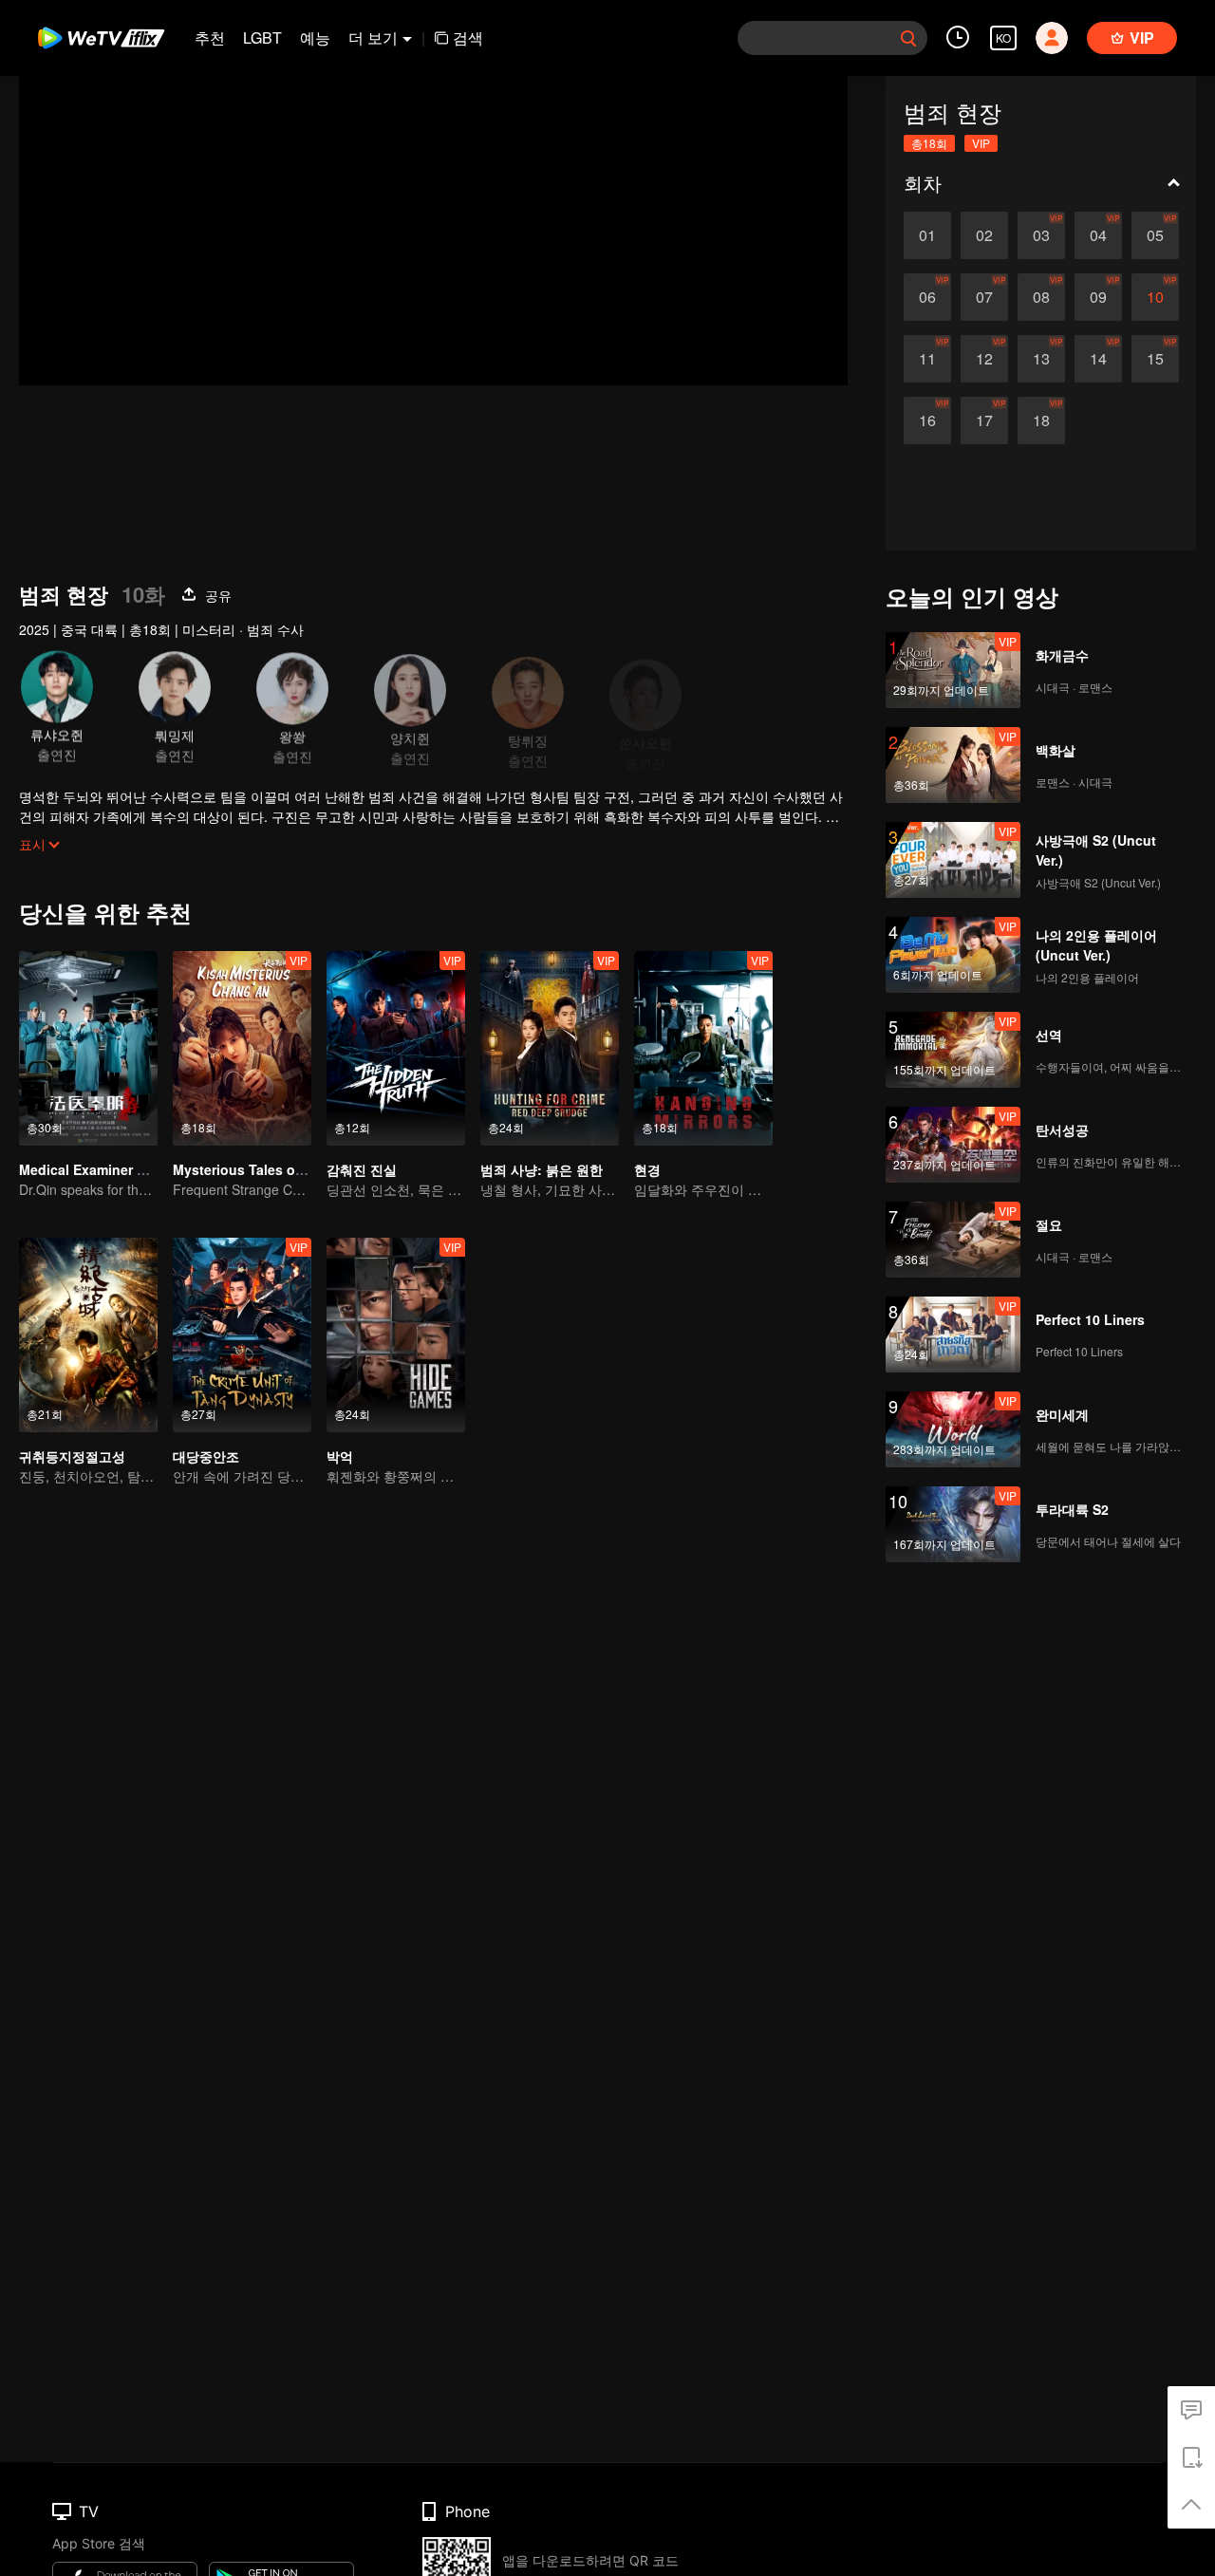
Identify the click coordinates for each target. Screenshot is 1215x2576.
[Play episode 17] (984, 420)
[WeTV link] (102, 38)
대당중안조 (206, 1456)
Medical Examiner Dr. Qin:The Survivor (143, 1169)
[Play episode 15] (1155, 359)
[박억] (396, 1335)
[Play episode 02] (984, 235)
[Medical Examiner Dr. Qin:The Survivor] (88, 1048)
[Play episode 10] (1155, 297)
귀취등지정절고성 (72, 1456)
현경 (647, 1169)
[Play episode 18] (1041, 420)
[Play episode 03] (1041, 235)
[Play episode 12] (984, 359)
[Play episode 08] (1041, 297)
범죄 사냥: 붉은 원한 (542, 1169)
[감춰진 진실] (396, 1048)
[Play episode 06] (927, 297)
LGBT (262, 37)
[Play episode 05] (1155, 235)
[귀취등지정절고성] (88, 1335)
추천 (210, 37)
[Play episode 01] (927, 235)
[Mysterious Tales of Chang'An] (242, 1048)
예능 (315, 37)
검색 (468, 37)
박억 (340, 1456)
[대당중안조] (242, 1335)
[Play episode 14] (1098, 359)
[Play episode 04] (1098, 235)
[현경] (703, 1048)
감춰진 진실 (362, 1169)
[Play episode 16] (927, 420)
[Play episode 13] (1041, 359)
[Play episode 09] (1098, 297)
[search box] (908, 38)
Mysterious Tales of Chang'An (270, 1169)
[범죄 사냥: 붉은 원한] (550, 1048)
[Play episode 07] (984, 297)
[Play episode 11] (927, 359)
